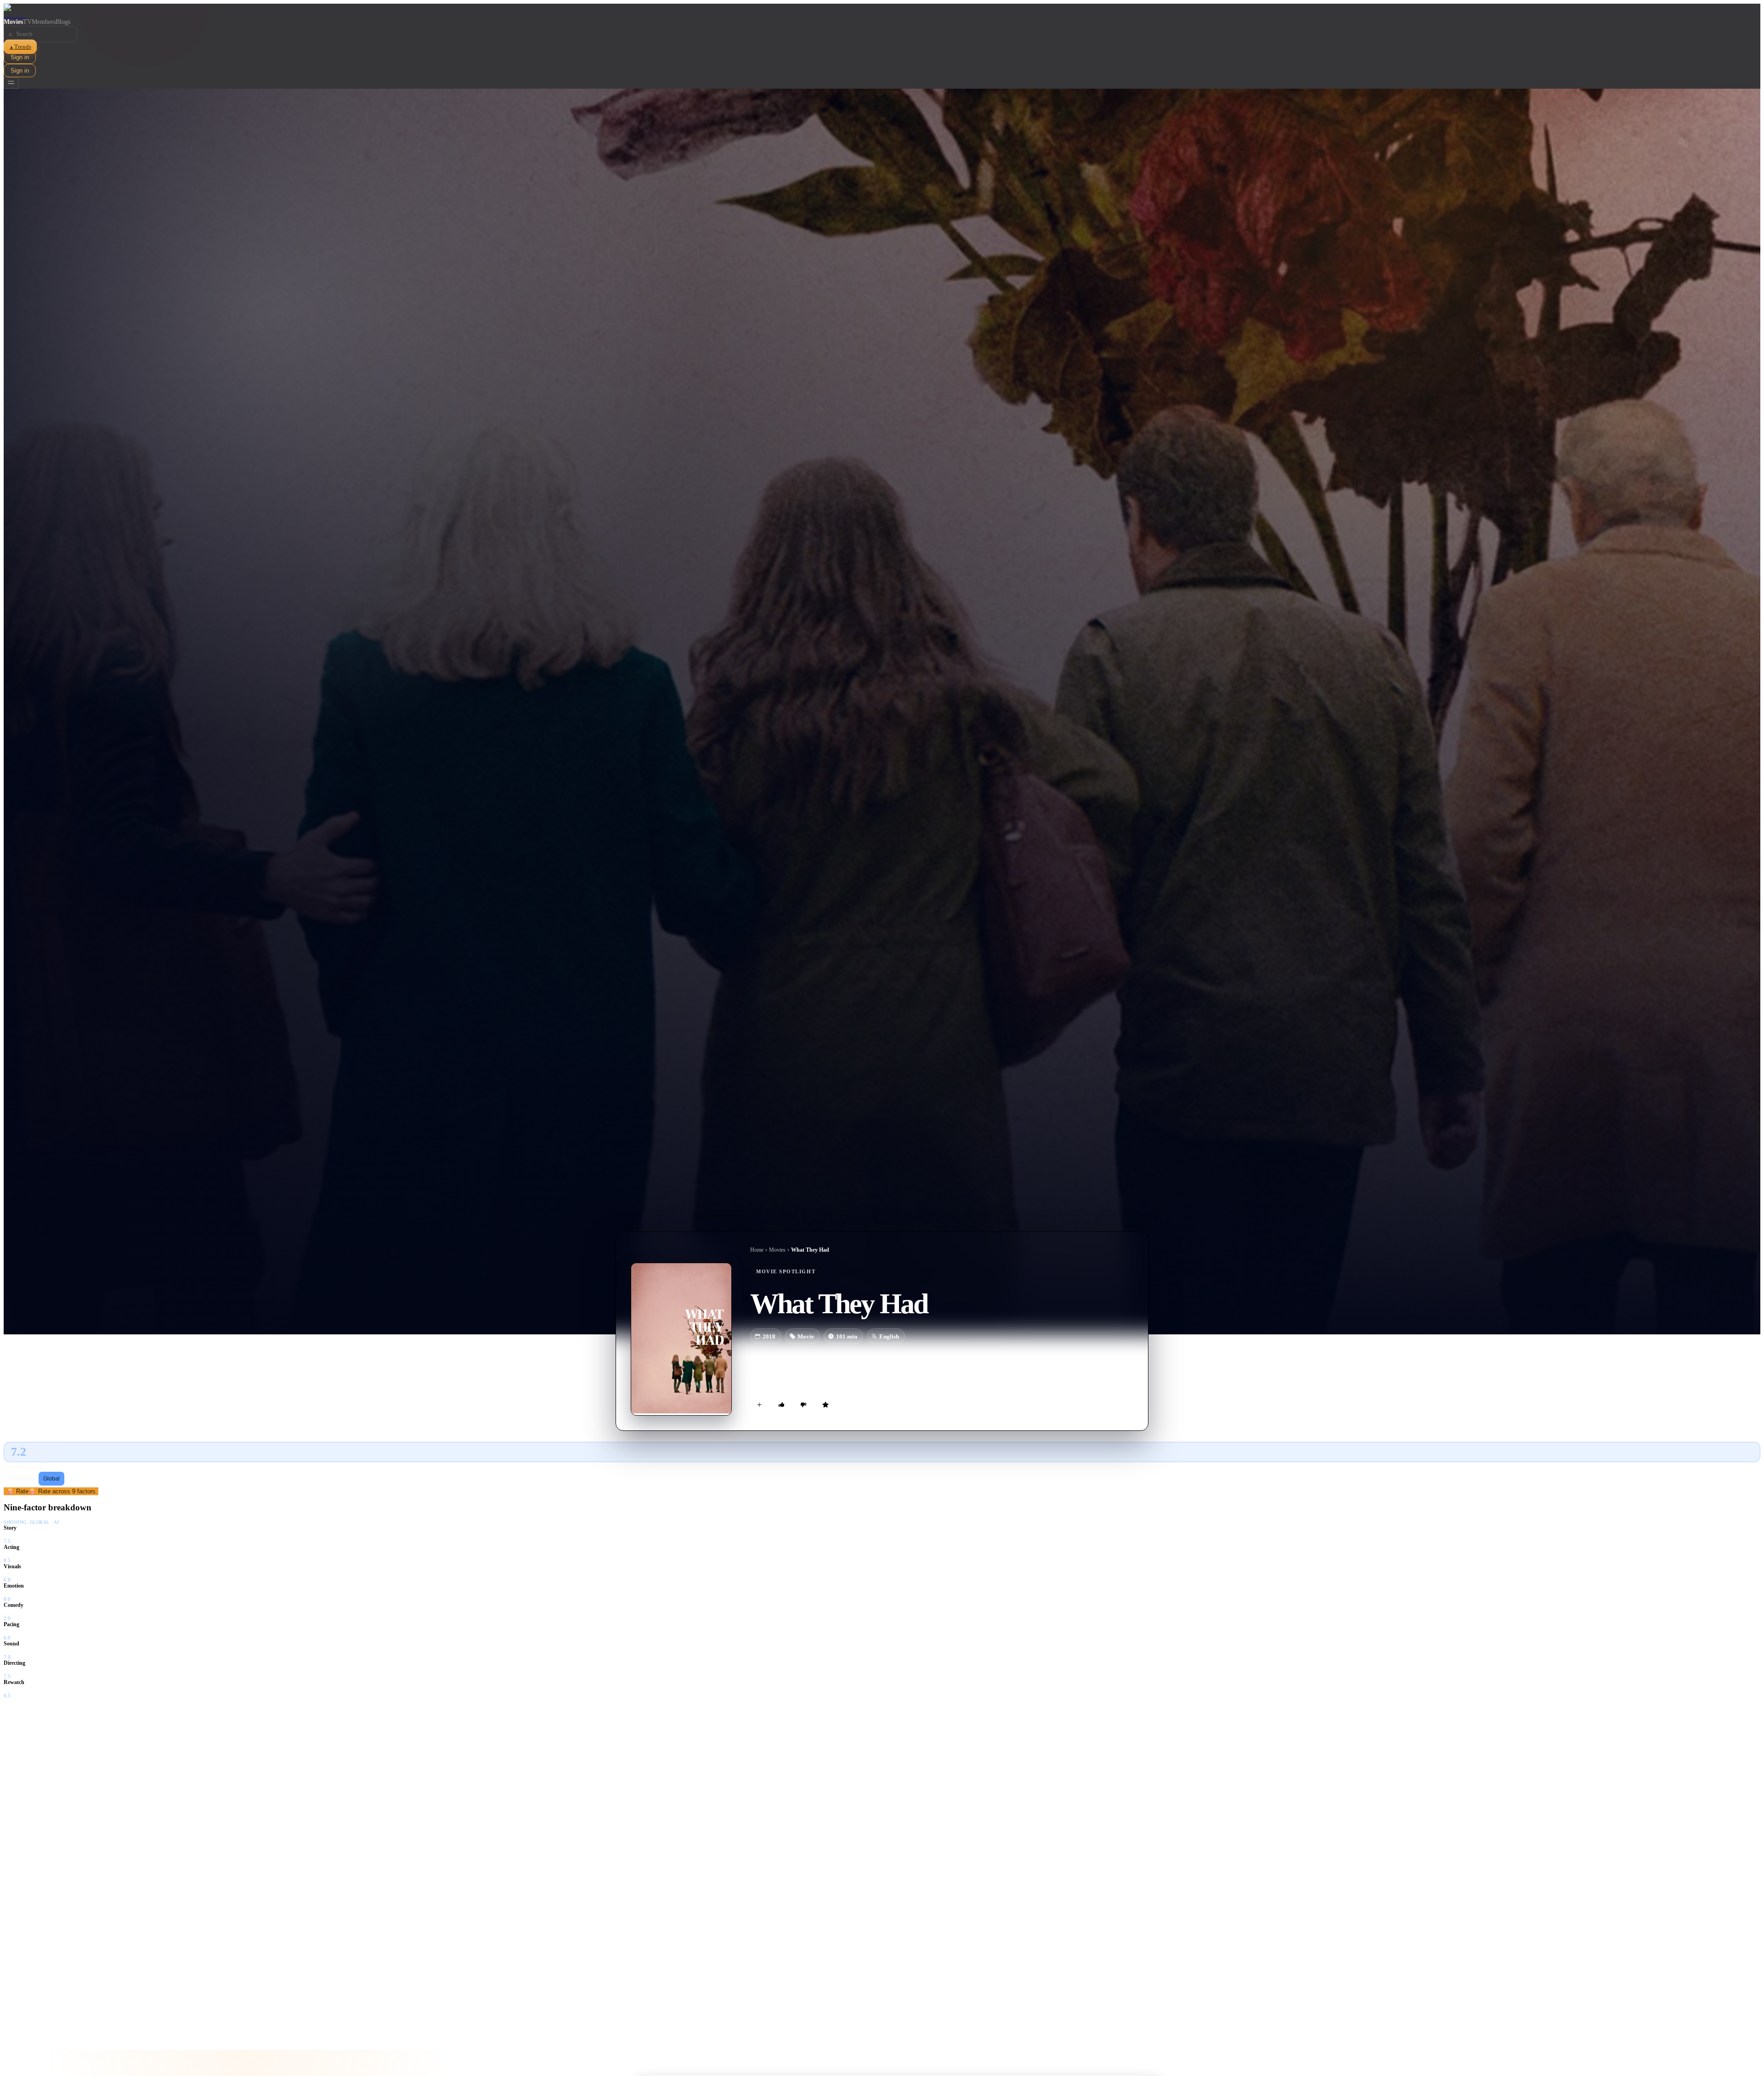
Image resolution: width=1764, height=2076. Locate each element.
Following (22, 1479)
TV (27, 22)
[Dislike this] (803, 1405)
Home (757, 1250)
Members (44, 22)
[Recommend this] (781, 1405)
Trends (20, 47)
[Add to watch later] (759, 1405)
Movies (13, 22)
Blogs (63, 22)
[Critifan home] (882, 11)
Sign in (20, 57)
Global (51, 1479)
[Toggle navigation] (11, 83)
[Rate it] (825, 1405)
